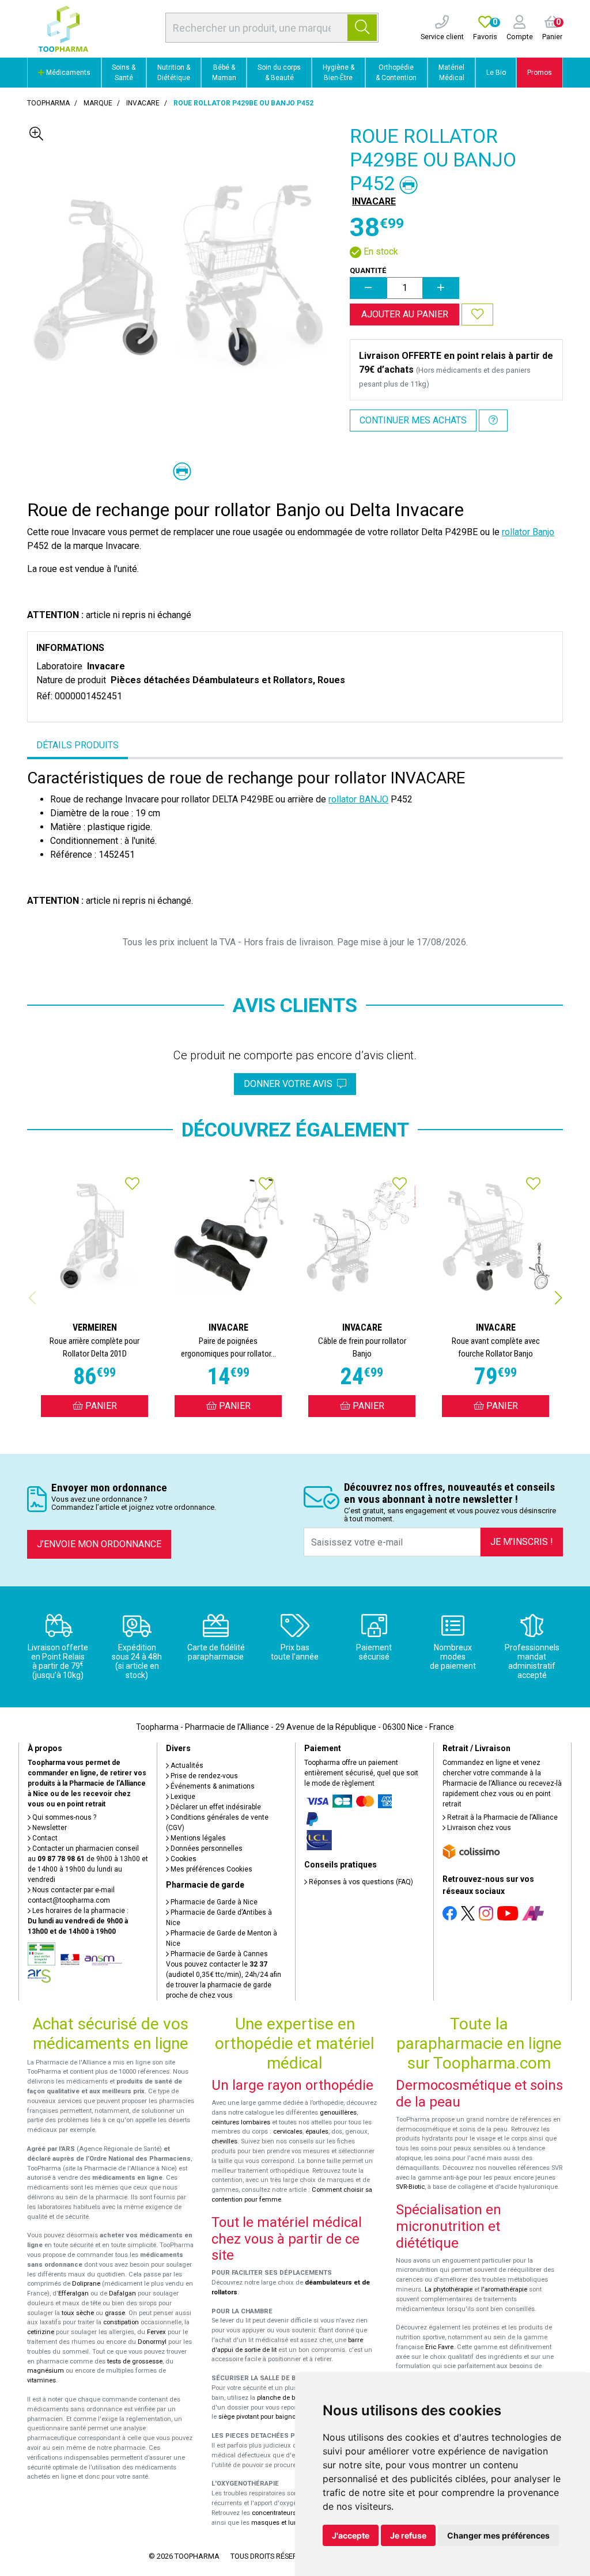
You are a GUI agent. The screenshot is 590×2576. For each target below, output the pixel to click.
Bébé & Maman (224, 73)
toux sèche (78, 2313)
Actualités (186, 1766)
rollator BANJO (358, 799)
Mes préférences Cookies (211, 1869)
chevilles (224, 2141)
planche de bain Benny (290, 2398)
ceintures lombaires (241, 2122)
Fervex (156, 2332)
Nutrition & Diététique (174, 73)
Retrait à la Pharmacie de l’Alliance (502, 1817)
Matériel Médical (451, 73)
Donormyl (152, 2342)
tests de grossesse (135, 2361)
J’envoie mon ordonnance (99, 1544)
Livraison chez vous (478, 1828)
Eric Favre (439, 2347)
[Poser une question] (493, 421)
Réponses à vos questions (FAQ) (360, 1882)
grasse (115, 2313)
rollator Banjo (528, 532)
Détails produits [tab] (77, 745)
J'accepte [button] (351, 2535)
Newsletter (49, 1828)
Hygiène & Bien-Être (339, 73)
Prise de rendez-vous (203, 1776)
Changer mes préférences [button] (498, 2535)
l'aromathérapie (504, 2289)
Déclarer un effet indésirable (215, 1807)
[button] (558, 1298)
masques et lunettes (281, 2523)
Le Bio (496, 73)
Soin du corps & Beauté (279, 73)
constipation (121, 2322)
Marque (98, 103)
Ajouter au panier (405, 314)
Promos (540, 73)
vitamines (41, 2380)
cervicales (288, 2132)
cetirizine (41, 2332)
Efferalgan (73, 2293)
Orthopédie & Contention (396, 73)
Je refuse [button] (408, 2535)
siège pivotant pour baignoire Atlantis (273, 2417)
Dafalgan (122, 2293)
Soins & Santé (124, 73)
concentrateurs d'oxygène (290, 2513)
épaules (317, 2132)
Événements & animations (212, 1786)
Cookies (183, 1859)
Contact (44, 1838)
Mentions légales (197, 1838)
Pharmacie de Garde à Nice (213, 1902)
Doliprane (86, 2284)
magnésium (46, 2371)
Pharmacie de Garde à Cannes (218, 1954)
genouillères (338, 2113)
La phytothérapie (449, 2289)
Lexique (182, 1797)
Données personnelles (206, 1848)
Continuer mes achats (413, 420)
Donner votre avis (290, 1084)
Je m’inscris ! (522, 1542)
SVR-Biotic (410, 2187)
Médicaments (67, 73)
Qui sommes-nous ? (63, 1817)
